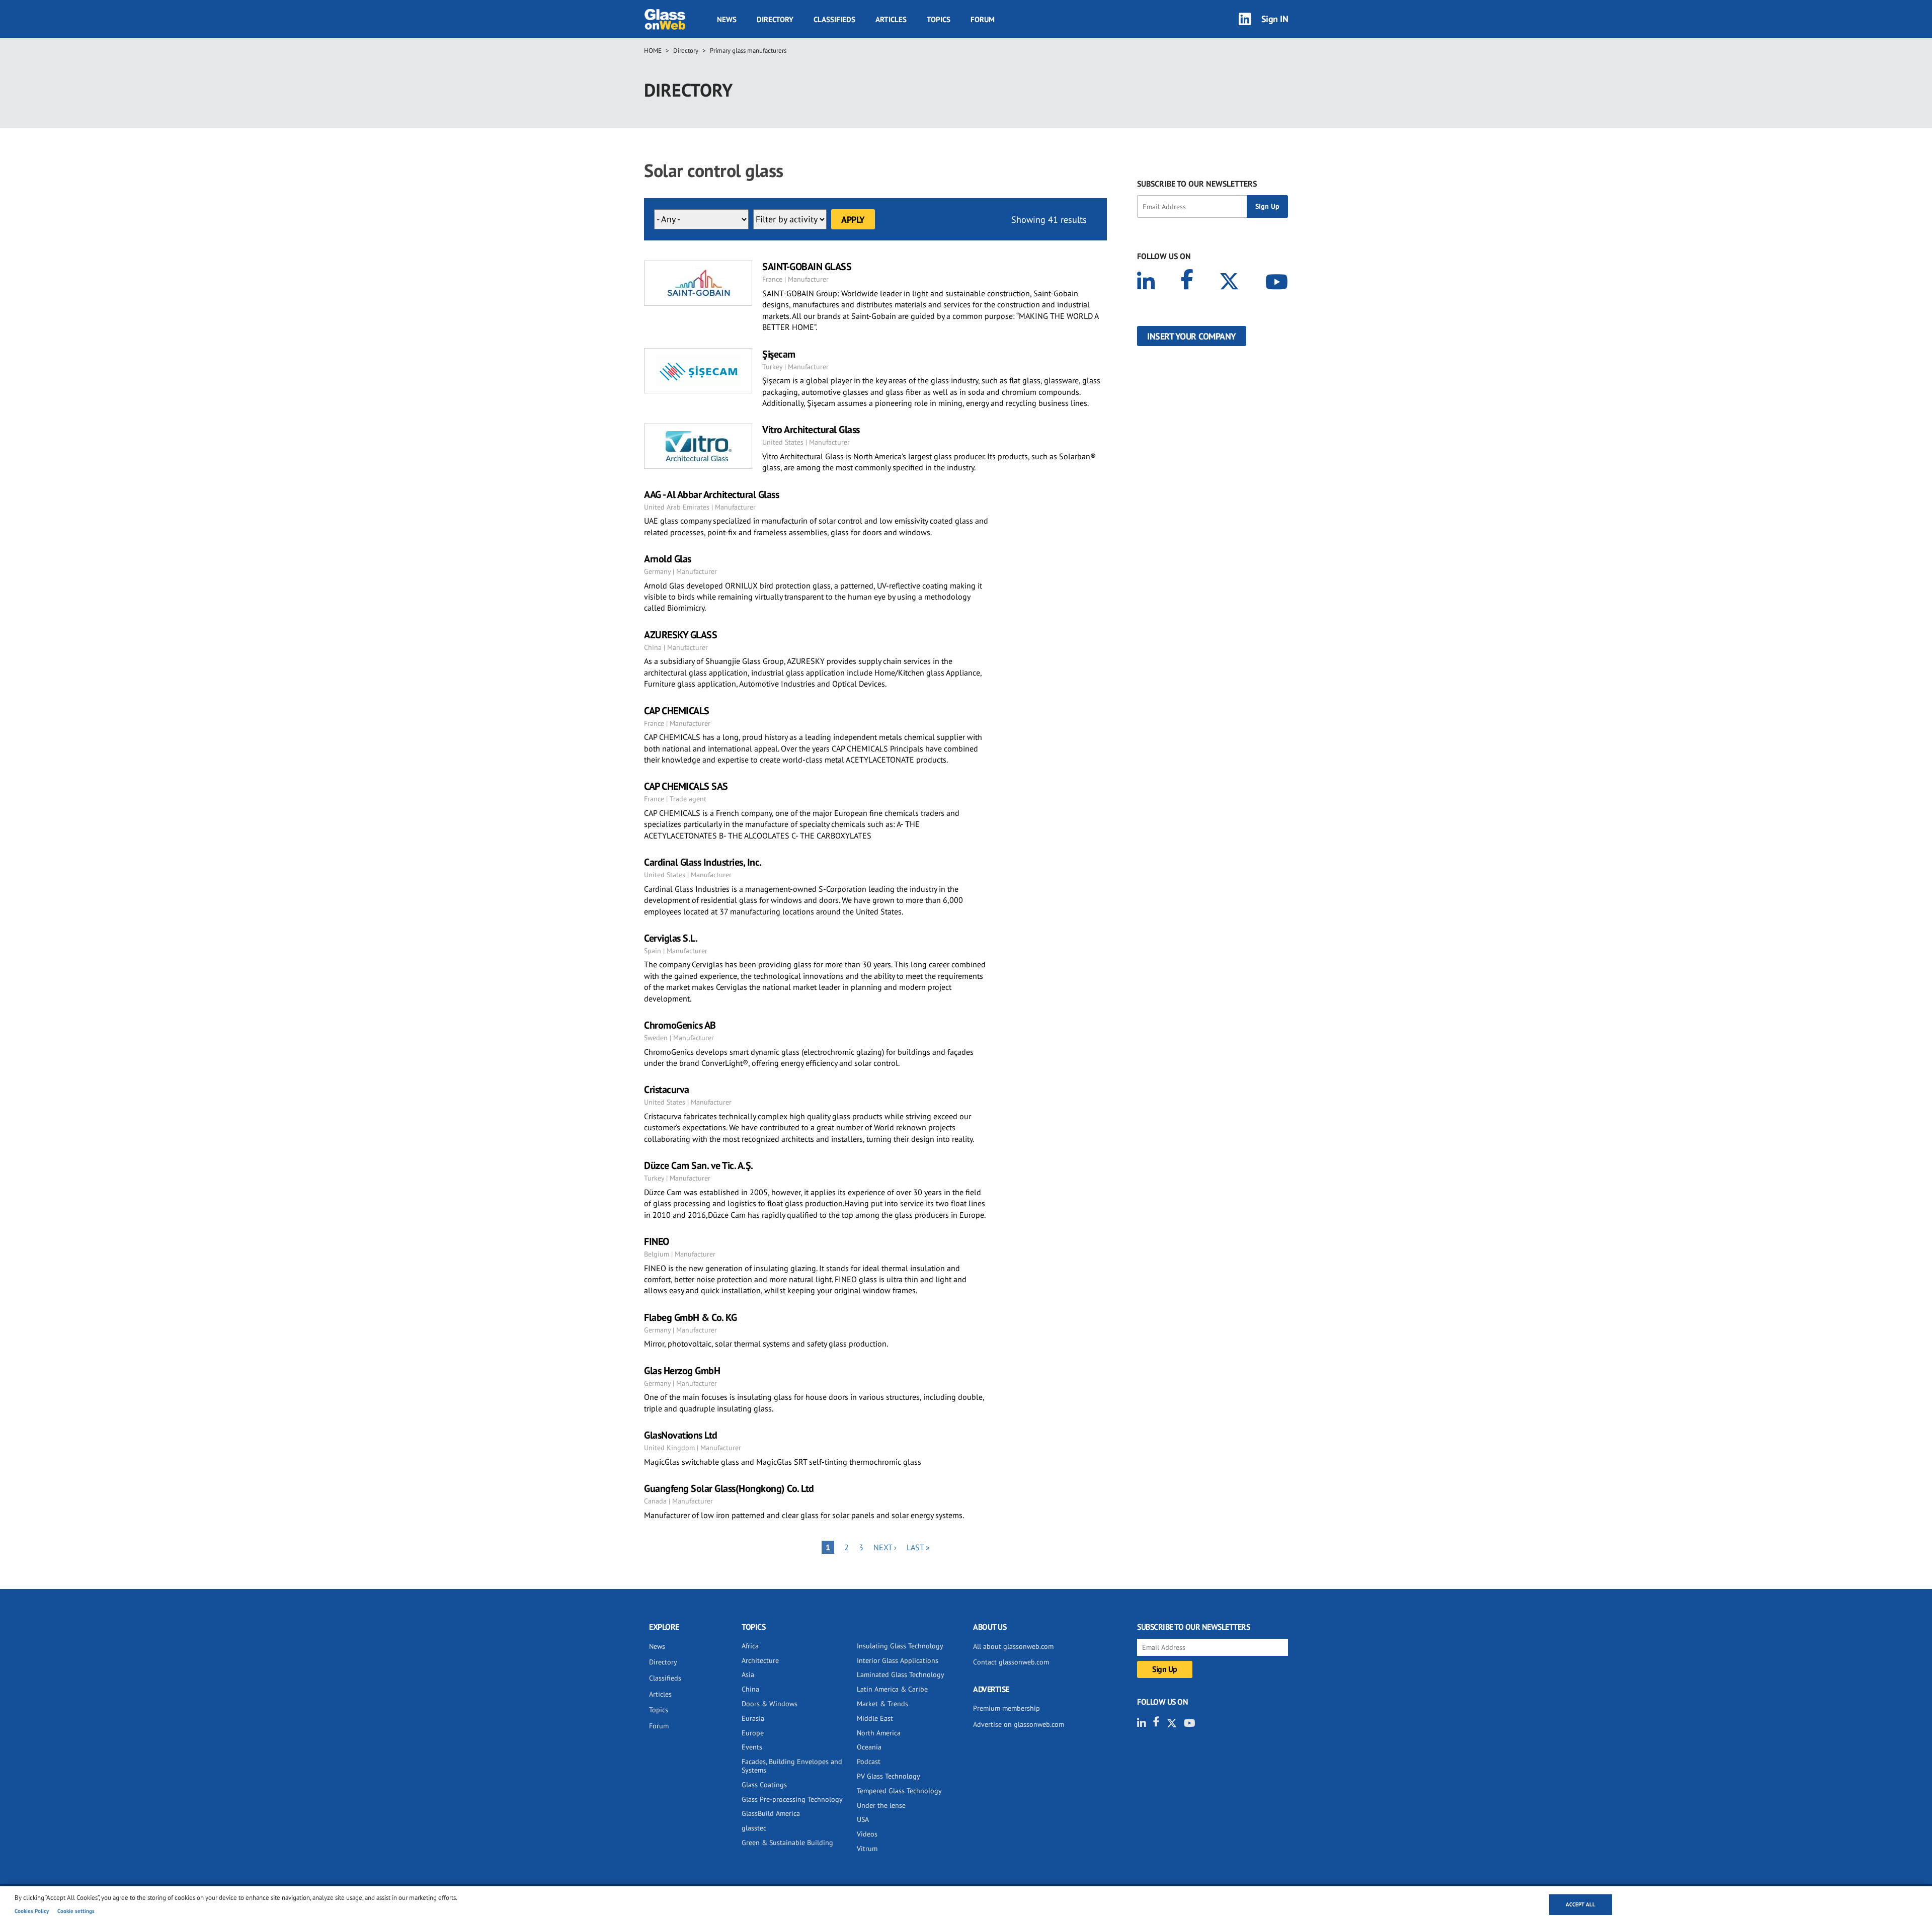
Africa (750, 1646)
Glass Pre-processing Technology (792, 1799)
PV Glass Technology (889, 1776)
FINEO (657, 1241)
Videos (867, 1834)
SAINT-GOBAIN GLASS (807, 267)
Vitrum (867, 1849)
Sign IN (1275, 19)
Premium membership (1007, 1708)
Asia (748, 1675)
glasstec (754, 1828)
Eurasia (753, 1718)
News (727, 19)
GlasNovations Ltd (681, 1435)
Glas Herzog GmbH (682, 1371)
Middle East (875, 1718)
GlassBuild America (771, 1813)
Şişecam (779, 354)
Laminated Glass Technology (901, 1675)
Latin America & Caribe (892, 1689)
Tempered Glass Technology (899, 1791)
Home (653, 51)
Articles (891, 19)
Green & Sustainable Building (787, 1843)
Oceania (869, 1747)
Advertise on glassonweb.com (1019, 1724)
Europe (753, 1733)
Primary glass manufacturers (748, 51)
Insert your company (1192, 336)
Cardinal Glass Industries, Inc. (703, 862)
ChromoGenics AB (680, 1025)
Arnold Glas (668, 559)
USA (863, 1819)
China (750, 1689)
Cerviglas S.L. (671, 938)
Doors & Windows (770, 1704)
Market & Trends (882, 1704)
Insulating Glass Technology (900, 1646)
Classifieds (834, 19)
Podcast (869, 1762)
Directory (775, 19)
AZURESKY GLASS (680, 635)
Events (752, 1747)
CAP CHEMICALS (677, 711)
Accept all (1581, 1904)
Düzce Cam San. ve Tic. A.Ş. (699, 1165)
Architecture (760, 1660)
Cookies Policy (32, 1911)
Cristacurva (667, 1090)
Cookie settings (76, 1911)
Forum (983, 19)
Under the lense (881, 1805)
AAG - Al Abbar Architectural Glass (711, 494)
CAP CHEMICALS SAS (686, 786)
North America (879, 1733)
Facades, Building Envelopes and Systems (792, 1766)
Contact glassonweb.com (1011, 1662)
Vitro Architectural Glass (811, 430)
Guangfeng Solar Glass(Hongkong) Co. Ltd (729, 1488)
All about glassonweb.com (1013, 1646)
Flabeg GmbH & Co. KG (690, 1317)
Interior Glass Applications (898, 1660)
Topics (939, 19)
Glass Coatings (764, 1785)
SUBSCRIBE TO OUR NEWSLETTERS (1197, 184)
